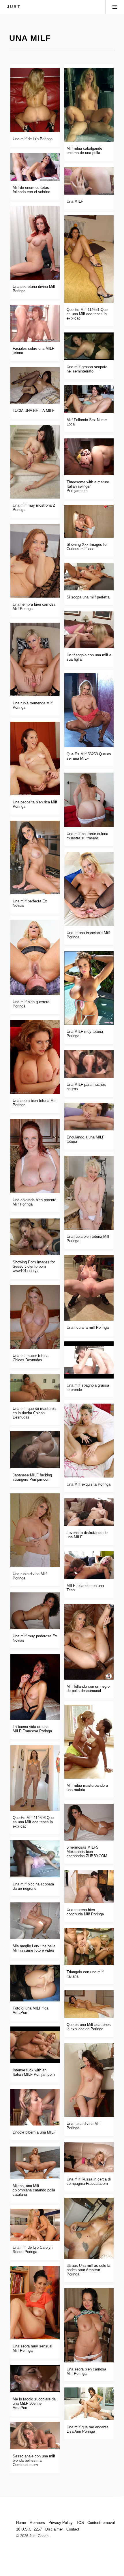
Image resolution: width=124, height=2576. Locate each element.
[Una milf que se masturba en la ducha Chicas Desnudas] (35, 1388)
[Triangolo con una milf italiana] (89, 1946)
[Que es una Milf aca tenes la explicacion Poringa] (89, 2004)
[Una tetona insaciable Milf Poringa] (89, 889)
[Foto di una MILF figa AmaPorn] (35, 1983)
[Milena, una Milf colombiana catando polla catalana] (35, 2163)
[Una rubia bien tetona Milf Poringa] (89, 1193)
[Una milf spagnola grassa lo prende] (89, 1360)
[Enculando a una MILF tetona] (89, 1117)
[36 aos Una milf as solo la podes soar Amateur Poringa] (89, 2228)
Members (37, 2523)
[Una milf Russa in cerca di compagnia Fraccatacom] (89, 2157)
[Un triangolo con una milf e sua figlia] (89, 630)
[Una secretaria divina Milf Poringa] (35, 243)
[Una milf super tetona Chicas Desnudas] (35, 1317)
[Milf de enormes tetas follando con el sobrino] (35, 167)
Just (14, 7)
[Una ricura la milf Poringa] (89, 1288)
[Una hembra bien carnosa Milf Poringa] (35, 561)
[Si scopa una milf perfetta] (89, 577)
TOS (80, 2523)
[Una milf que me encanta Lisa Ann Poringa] (89, 2404)
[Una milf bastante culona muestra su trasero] (89, 800)
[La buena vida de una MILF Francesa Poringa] (35, 1687)
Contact (73, 2529)
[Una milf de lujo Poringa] (35, 100)
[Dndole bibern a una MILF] (35, 2107)
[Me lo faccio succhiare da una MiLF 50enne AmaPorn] (35, 2379)
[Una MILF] (89, 181)
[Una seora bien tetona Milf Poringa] (35, 1057)
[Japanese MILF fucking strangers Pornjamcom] (35, 1450)
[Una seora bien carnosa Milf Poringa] (89, 2325)
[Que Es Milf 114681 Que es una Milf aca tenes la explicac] (89, 259)
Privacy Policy (61, 2523)
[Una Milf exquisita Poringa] (89, 1441)
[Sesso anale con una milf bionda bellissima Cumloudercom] (35, 2436)
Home (21, 2523)
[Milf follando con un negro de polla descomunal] (89, 1642)
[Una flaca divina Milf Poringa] (89, 2080)
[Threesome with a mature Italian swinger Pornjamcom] (89, 457)
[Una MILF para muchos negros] (89, 1064)
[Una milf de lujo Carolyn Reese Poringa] (35, 2225)
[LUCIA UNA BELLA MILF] (35, 385)
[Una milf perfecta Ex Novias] (35, 858)
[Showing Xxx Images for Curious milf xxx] (89, 521)
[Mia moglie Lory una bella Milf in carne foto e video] (35, 1921)
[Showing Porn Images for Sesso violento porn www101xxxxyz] (35, 1237)
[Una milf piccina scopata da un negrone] (35, 1859)
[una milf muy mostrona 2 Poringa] (35, 462)
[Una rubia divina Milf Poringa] (35, 1530)
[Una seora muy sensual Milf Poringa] (35, 2303)
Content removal (101, 2523)
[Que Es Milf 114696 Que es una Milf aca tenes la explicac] (35, 1778)
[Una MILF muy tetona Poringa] (89, 988)
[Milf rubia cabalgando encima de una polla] (89, 105)
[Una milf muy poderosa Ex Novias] (35, 1611)
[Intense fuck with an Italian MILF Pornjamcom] (35, 2045)
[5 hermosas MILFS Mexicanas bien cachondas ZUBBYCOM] (89, 1822)
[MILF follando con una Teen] (89, 1565)
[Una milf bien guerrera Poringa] (35, 957)
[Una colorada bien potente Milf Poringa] (35, 1156)
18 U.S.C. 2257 (29, 2529)
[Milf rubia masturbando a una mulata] (89, 1742)
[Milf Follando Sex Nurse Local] (89, 399)
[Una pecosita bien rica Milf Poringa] (35, 758)
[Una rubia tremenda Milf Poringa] (35, 659)
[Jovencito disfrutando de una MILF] (89, 1512)
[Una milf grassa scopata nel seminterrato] (89, 346)
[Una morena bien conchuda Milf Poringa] (89, 1887)
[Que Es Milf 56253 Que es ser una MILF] (89, 710)
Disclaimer (54, 2529)
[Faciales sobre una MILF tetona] (35, 323)
